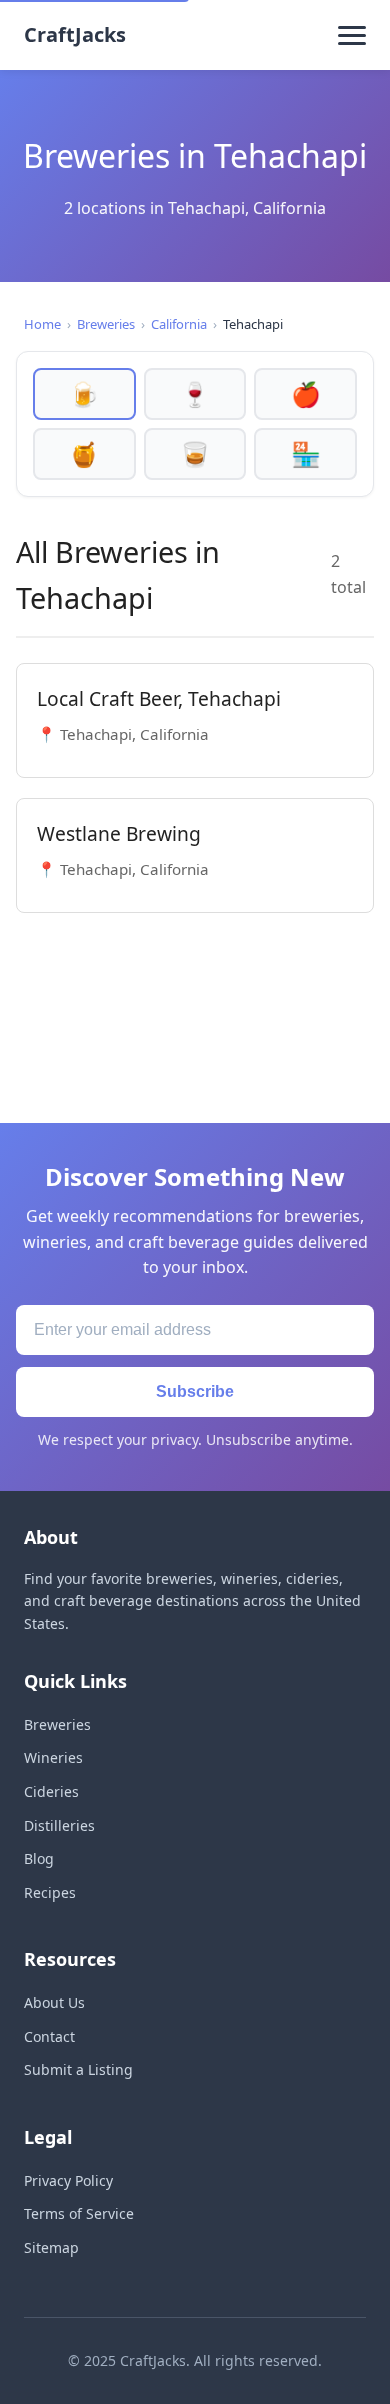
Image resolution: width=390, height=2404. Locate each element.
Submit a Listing (78, 2069)
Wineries (53, 1757)
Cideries (51, 1791)
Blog (39, 1858)
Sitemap (51, 2247)
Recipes (50, 1892)
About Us (54, 2002)
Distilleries (59, 1825)
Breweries (106, 324)
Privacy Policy (68, 2180)
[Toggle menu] (352, 35)
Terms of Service (79, 2213)
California (179, 324)
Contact (49, 2036)
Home (42, 324)
